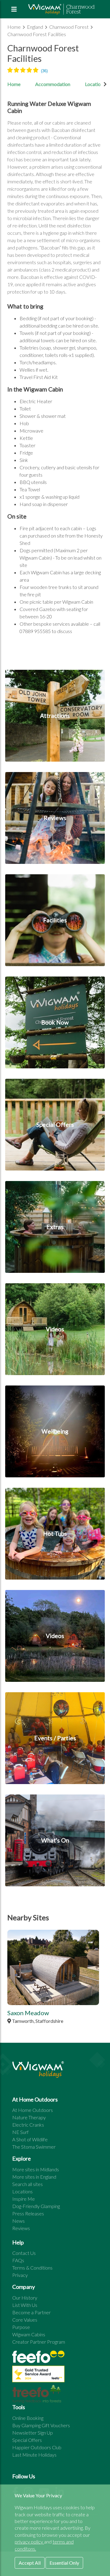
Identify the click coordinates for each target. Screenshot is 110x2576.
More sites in (36, 2169)
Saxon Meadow (28, 2013)
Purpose (21, 2327)
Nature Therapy (29, 2117)
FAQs (18, 2260)
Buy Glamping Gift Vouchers (41, 2425)
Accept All (30, 2563)
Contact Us (24, 2253)
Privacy (20, 2275)
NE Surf (20, 2132)
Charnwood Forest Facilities (37, 34)
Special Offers (27, 2440)
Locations (22, 2191)
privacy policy (29, 2542)
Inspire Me (24, 2199)
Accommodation (53, 84)
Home (15, 27)
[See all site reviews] (38, 2375)
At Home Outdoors (33, 2110)
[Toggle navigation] (14, 9)
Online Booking (28, 2418)
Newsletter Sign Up (33, 2433)
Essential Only (64, 2563)
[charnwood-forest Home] (62, 9)
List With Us (25, 2305)
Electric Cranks (28, 2125)
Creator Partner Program (39, 2342)
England (35, 27)
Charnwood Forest (69, 27)
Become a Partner (31, 2312)
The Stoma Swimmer (34, 2147)
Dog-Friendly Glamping (36, 2206)
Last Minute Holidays (34, 2455)
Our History (25, 2298)
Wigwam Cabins (29, 2334)
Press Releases (28, 2213)
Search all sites (28, 2184)
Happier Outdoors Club (37, 2447)
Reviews (21, 2228)
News (18, 2221)
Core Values (25, 2320)
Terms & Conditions (32, 2268)
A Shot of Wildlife (30, 2139)
